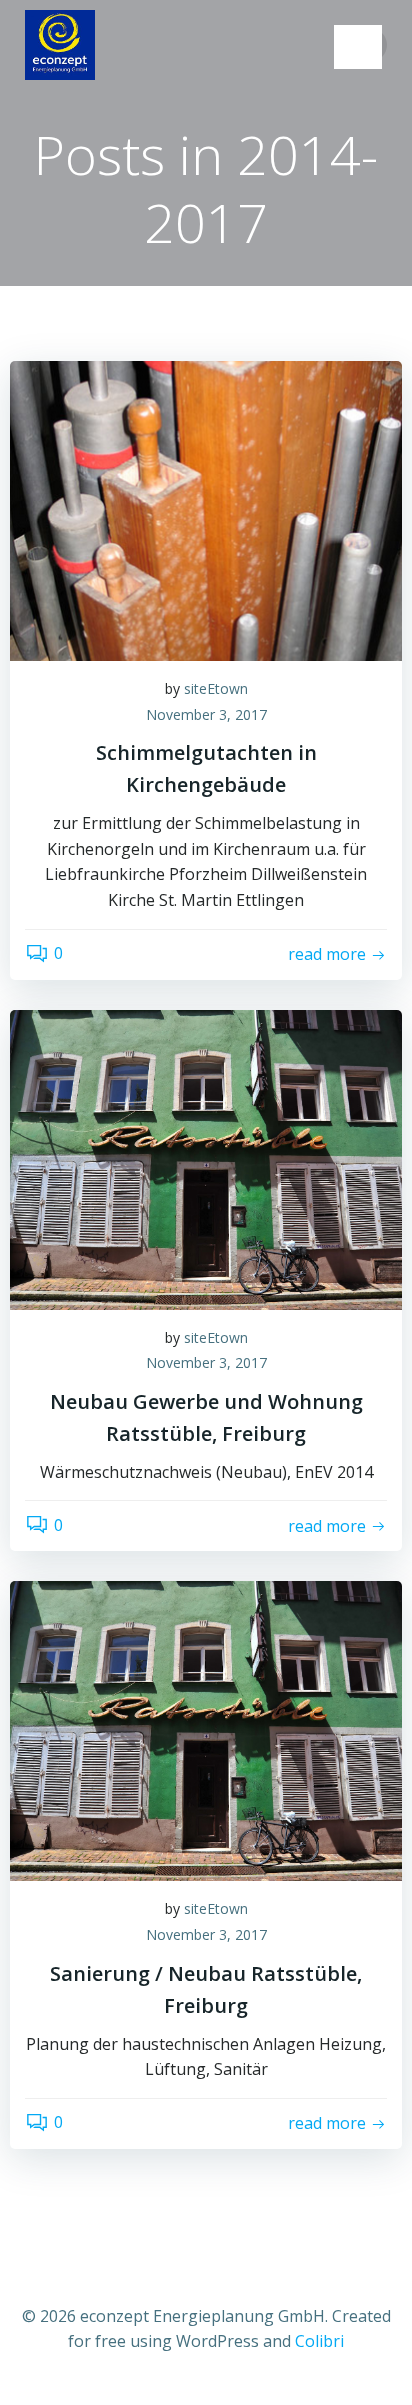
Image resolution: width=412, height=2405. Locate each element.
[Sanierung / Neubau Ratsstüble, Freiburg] (206, 1730)
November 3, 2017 (206, 714)
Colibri (319, 2341)
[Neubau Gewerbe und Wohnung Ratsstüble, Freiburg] (206, 1158)
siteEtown (216, 688)
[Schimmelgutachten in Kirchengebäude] (206, 509)
